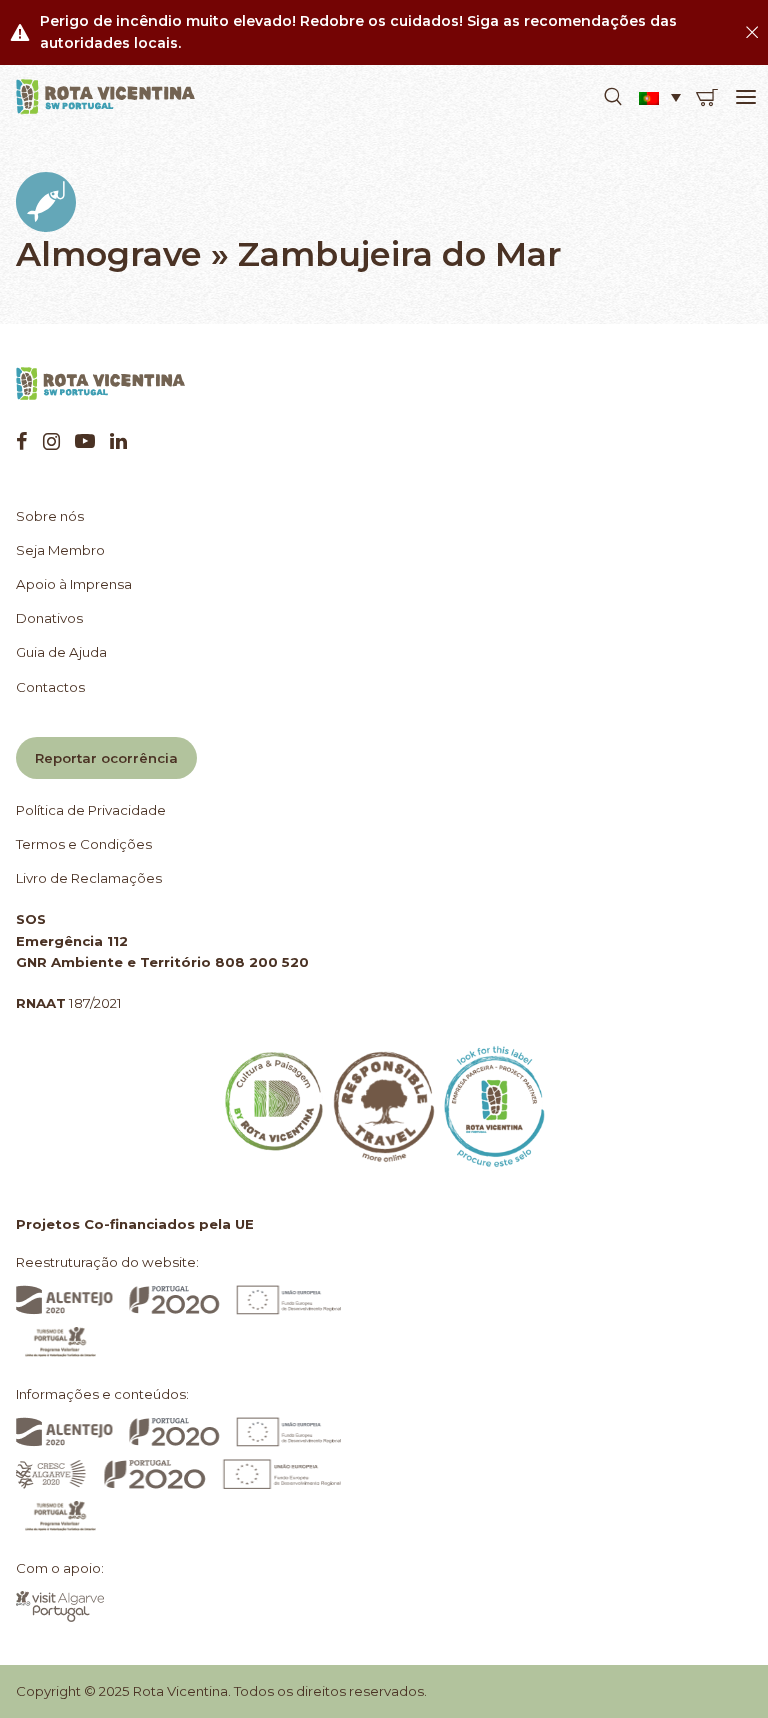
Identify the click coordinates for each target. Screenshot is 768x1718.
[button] (613, 97)
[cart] (707, 97)
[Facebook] (22, 441)
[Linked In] (118, 441)
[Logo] (106, 97)
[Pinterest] (85, 441)
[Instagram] (51, 441)
